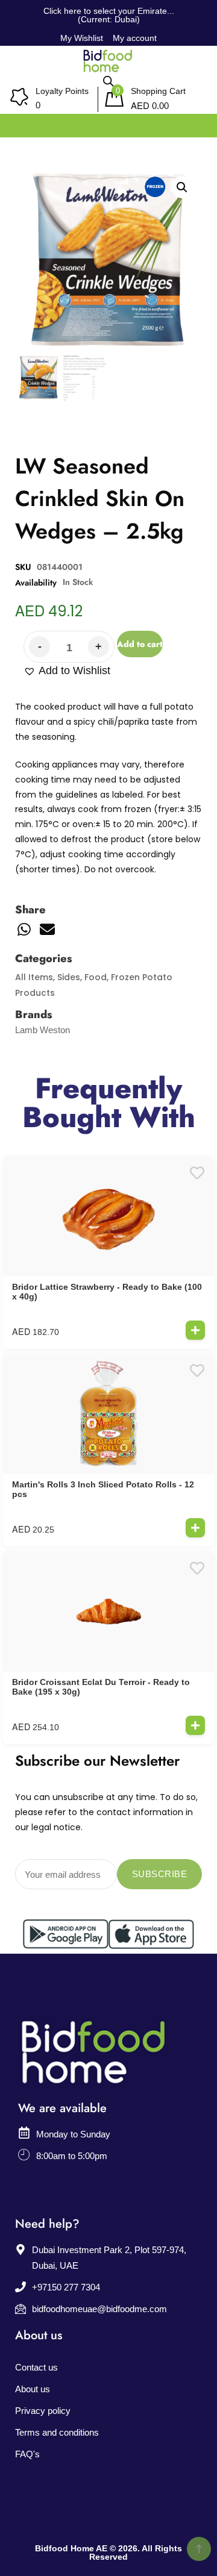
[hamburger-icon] (194, 123)
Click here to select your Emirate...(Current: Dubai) (109, 15)
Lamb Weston (42, 1030)
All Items (34, 977)
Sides (69, 977)
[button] (67, 671)
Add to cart (140, 644)
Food (96, 977)
